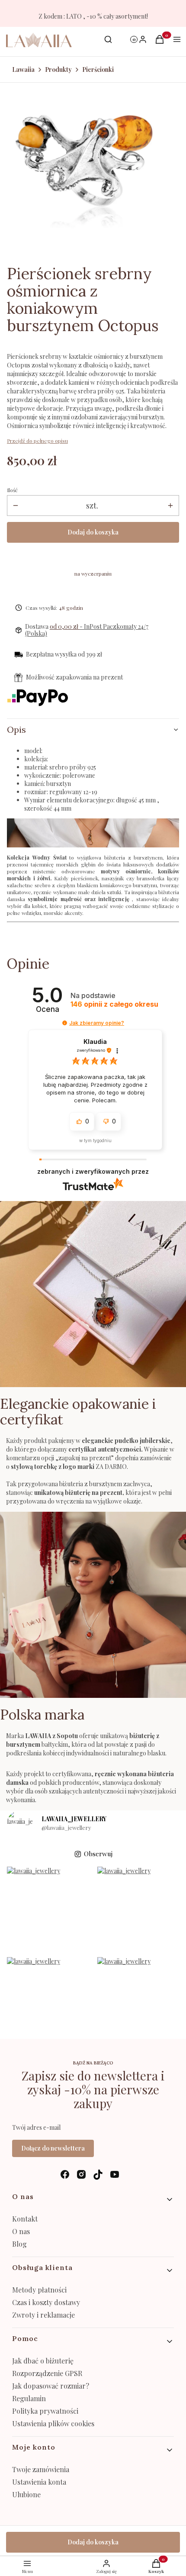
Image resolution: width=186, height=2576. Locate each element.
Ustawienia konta (39, 2482)
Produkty (58, 69)
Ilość (12, 490)
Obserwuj (98, 1854)
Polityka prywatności (45, 2411)
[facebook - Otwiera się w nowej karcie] (65, 2175)
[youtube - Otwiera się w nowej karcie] (115, 2175)
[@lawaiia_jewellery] (20, 1823)
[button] (65, 1023)
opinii (114, 1004)
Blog (19, 2244)
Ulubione (26, 2494)
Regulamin (29, 2398)
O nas (21, 2231)
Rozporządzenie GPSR (47, 2373)
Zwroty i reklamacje (43, 2315)
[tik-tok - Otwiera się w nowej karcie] (98, 2175)
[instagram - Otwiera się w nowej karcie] (81, 2175)
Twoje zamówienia (41, 2469)
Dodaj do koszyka (93, 532)
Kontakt (25, 2219)
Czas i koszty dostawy (46, 2302)
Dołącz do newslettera (53, 2148)
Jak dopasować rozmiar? (51, 2386)
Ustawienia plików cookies (54, 2423)
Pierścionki (98, 69)
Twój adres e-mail (36, 2127)
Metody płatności (39, 2290)
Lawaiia (23, 69)
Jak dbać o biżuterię (43, 2361)
